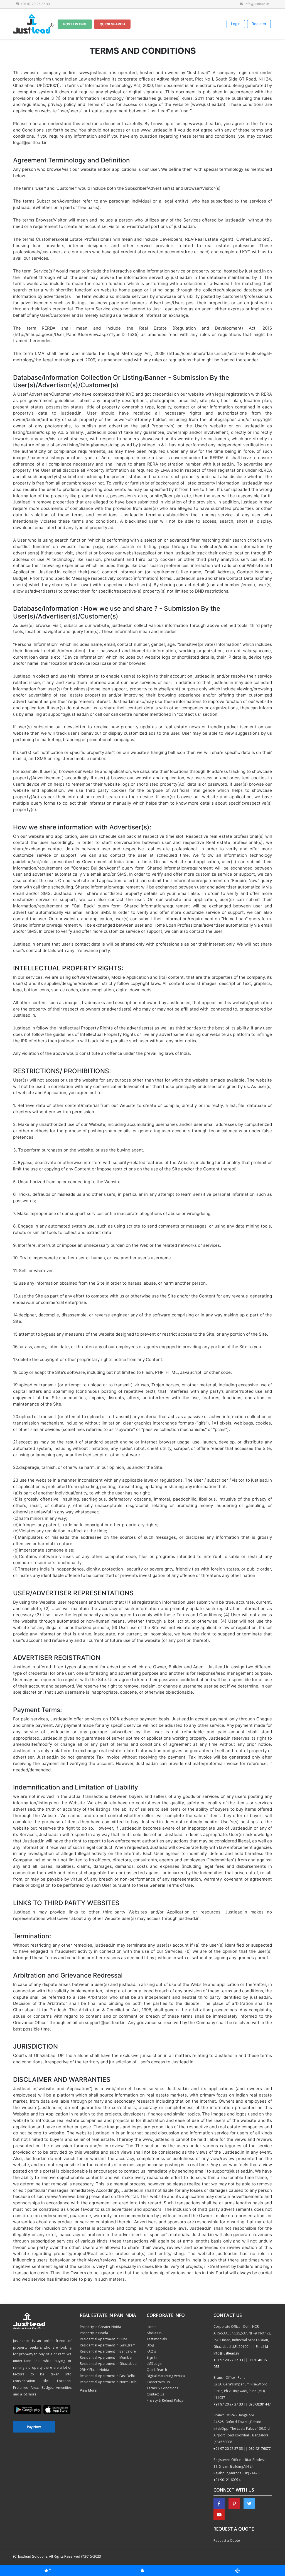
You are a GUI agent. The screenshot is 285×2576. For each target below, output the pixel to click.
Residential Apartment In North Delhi (109, 2382)
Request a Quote (227, 2540)
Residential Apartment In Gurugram (108, 2345)
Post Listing (75, 24)
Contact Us (155, 2394)
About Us (154, 2333)
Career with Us (158, 2382)
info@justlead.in (256, 4)
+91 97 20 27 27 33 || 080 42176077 (242, 2449)
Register (259, 24)
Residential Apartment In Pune (104, 2339)
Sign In (152, 2357)
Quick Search (112, 24)
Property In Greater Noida (100, 2327)
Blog (150, 2345)
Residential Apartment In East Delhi (107, 2376)
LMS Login (154, 2364)
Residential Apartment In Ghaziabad (108, 2364)
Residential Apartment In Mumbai (106, 2357)
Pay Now (34, 2427)
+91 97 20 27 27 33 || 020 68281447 (242, 2404)
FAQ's (151, 2351)
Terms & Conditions (162, 2388)
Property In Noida (94, 2333)
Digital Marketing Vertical (166, 2376)
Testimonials (157, 2339)
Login (236, 24)
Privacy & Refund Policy (165, 2400)
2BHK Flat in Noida (94, 2370)
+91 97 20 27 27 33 (228, 2360)
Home (152, 2327)
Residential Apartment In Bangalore (108, 2351)
